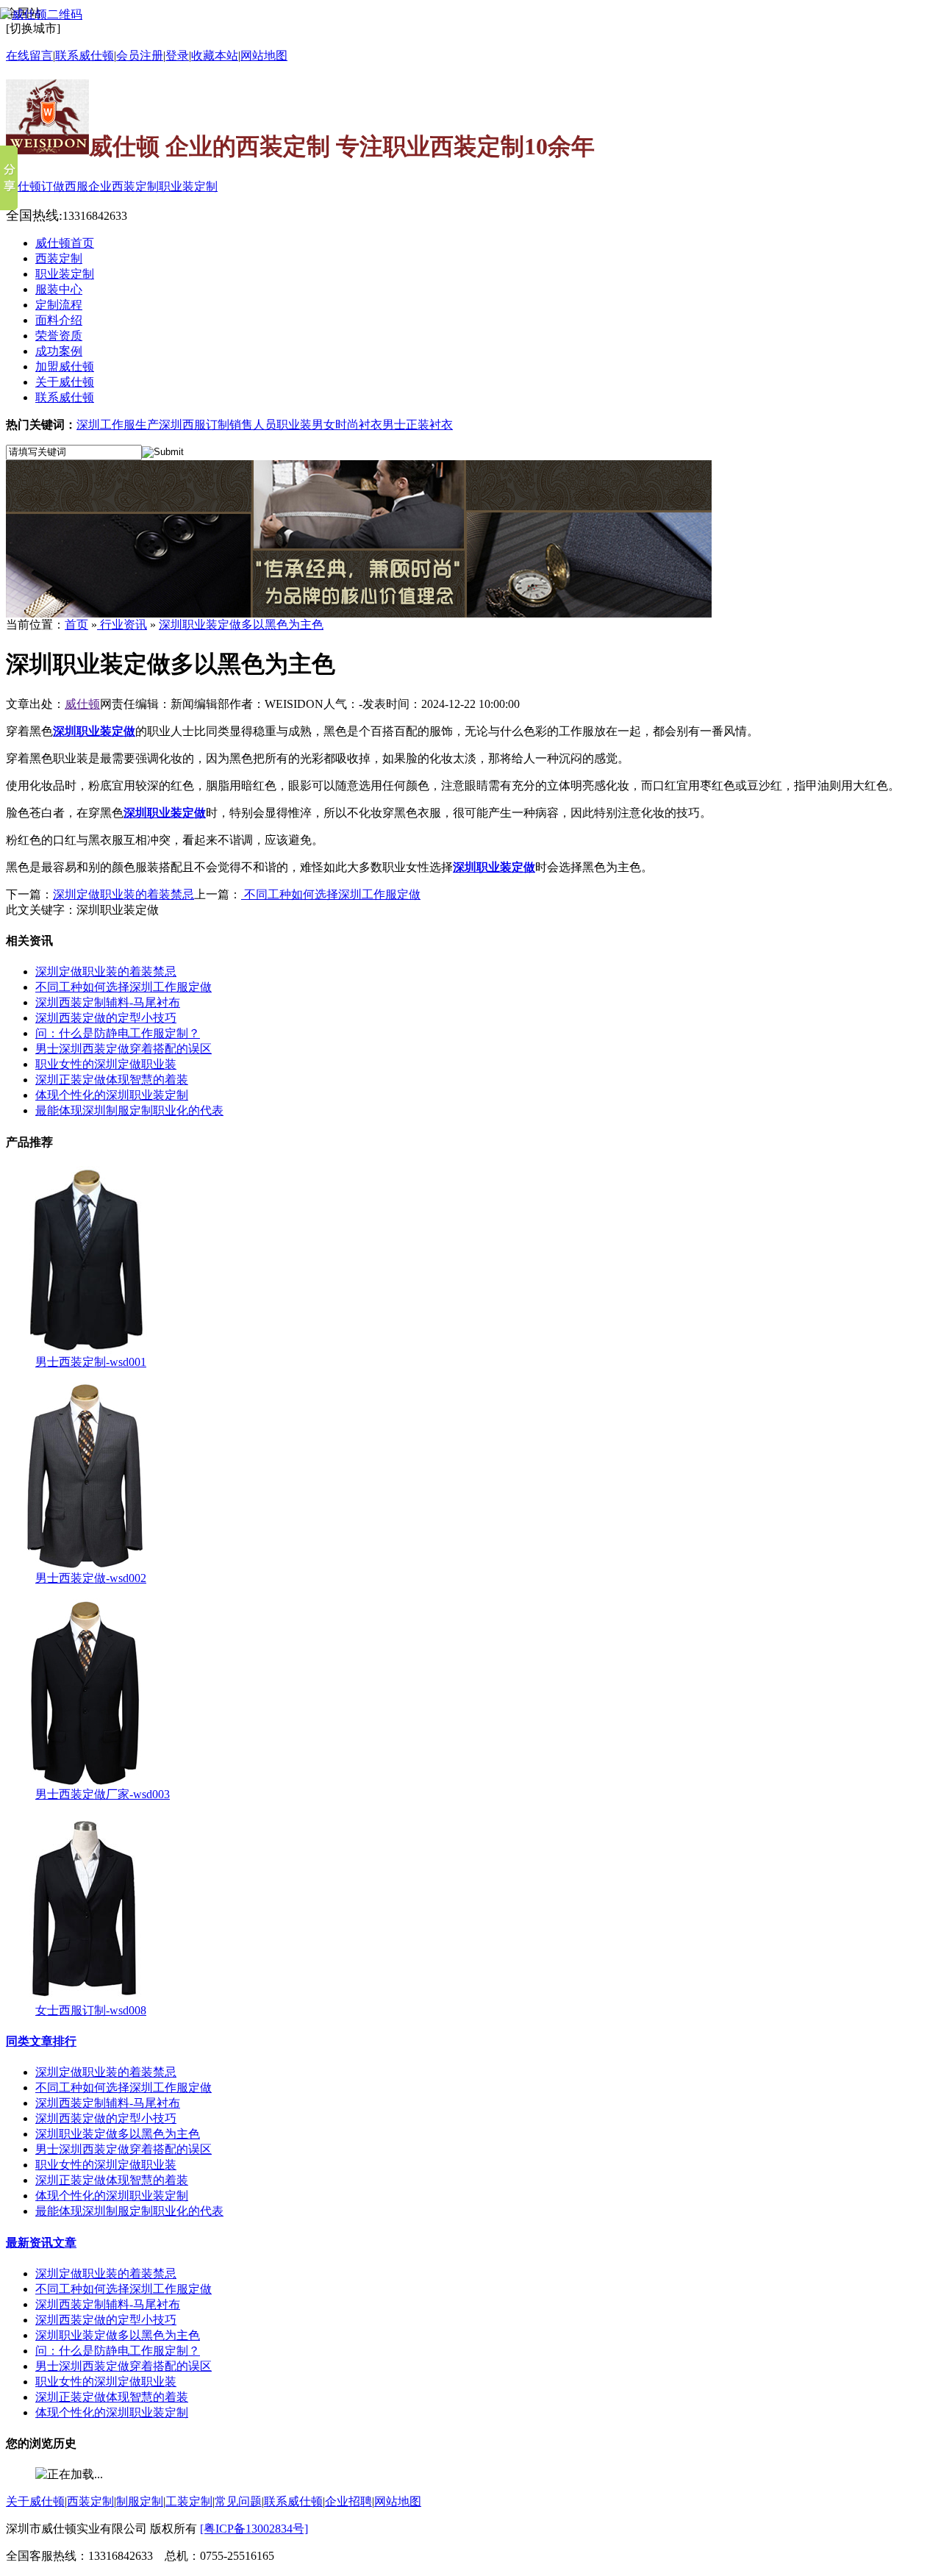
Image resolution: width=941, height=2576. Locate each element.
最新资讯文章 (41, 2243)
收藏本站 (215, 56)
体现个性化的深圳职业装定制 (112, 1095)
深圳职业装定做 (94, 731)
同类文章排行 (41, 2041)
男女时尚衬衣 (347, 425)
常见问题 (238, 2501)
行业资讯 (122, 625)
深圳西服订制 (194, 425)
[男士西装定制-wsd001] (85, 1351)
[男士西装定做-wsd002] (85, 1567)
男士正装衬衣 (418, 425)
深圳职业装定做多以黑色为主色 (241, 625)
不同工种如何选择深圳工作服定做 (331, 894)
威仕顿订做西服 (47, 186)
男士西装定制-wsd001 (91, 1362)
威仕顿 (82, 704)
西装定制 (90, 2501)
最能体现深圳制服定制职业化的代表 (129, 1110)
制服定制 (140, 2501)
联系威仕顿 (293, 2501)
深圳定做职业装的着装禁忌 (124, 894)
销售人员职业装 (271, 425)
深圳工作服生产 (118, 425)
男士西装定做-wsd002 (91, 1578)
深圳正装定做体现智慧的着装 (112, 1080)
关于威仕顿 (35, 2501)
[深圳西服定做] (359, 613)
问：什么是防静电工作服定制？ (118, 1033)
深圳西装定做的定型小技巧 (106, 1018)
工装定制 (189, 2501)
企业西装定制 (124, 186)
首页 (76, 625)
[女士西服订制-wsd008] (85, 1999)
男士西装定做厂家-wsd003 (103, 1794)
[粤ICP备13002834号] (254, 2529)
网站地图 (264, 56)
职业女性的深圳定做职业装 (106, 1064)
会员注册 (140, 56)
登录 (177, 56)
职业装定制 (188, 186)
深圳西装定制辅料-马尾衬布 (108, 1002)
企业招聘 (348, 2501)
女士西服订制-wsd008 (91, 2010)
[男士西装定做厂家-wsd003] (85, 1783)
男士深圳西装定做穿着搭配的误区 (124, 1049)
